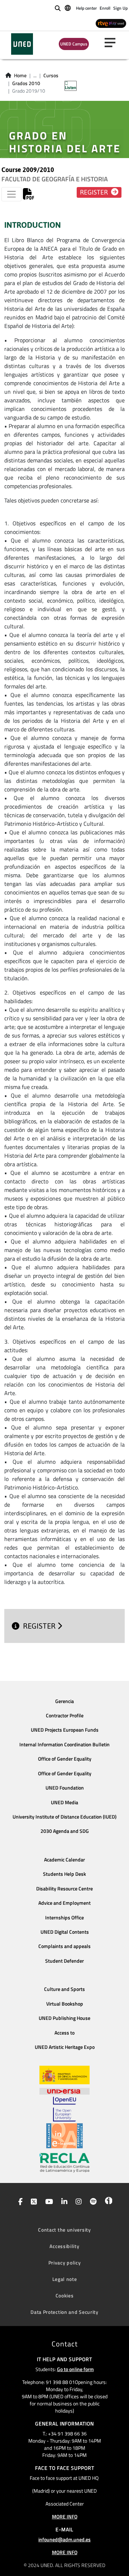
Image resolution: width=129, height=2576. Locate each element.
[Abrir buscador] (58, 8)
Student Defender (64, 1961)
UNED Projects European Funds (65, 1730)
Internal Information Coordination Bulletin (64, 1745)
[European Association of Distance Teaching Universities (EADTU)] (64, 2136)
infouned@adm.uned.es (64, 2539)
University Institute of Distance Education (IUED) (64, 1817)
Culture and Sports (64, 1989)
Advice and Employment (64, 1903)
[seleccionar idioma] (68, 8)
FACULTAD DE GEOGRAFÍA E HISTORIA (55, 179)
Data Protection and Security (64, 2312)
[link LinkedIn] (63, 2202)
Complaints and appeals (64, 1946)
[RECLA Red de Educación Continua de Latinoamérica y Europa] (64, 2162)
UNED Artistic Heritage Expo (65, 2047)
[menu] (113, 43)
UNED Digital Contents (65, 1932)
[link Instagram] (77, 2202)
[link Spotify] (92, 2202)
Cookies (65, 2295)
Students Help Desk (64, 1874)
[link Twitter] (32, 2202)
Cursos (51, 75)
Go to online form (75, 2369)
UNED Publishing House (64, 2018)
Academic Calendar (64, 1860)
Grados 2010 (26, 83)
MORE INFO (65, 2516)
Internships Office (64, 1918)
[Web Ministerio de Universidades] (64, 2075)
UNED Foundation (65, 1788)
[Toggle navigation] (11, 194)
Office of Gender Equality (65, 1759)
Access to (64, 2033)
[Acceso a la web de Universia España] (64, 2090)
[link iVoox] (107, 2202)
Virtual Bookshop (65, 2004)
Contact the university (64, 2230)
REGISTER (40, 1626)
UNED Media (64, 1802)
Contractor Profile (65, 1716)
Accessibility (64, 2246)
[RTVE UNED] (111, 23)
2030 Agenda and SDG (65, 1831)
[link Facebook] (19, 2202)
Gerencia (64, 1701)
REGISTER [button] (95, 192)
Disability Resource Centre (64, 1889)
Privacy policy (65, 2263)
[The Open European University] (64, 2109)
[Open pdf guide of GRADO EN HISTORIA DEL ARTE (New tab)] (29, 196)
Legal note (65, 2279)
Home (20, 75)
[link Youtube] (48, 2202)
